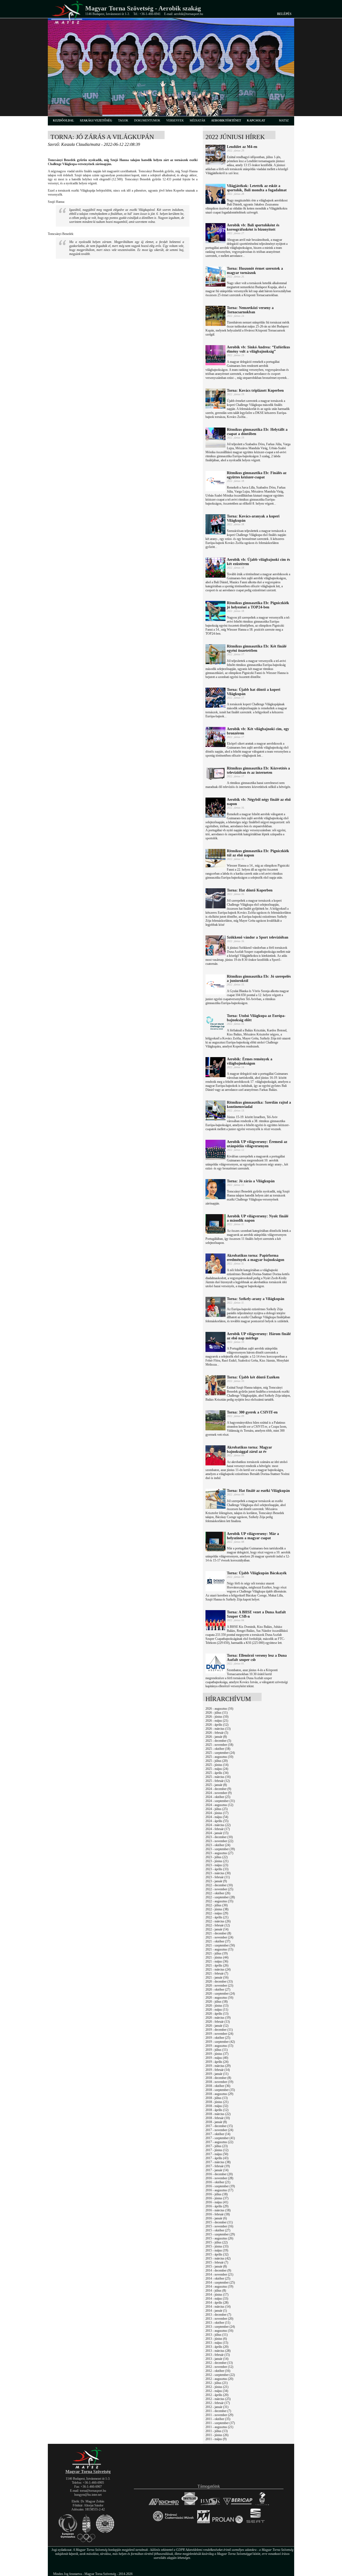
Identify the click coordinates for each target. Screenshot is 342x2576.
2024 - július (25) (217, 1809)
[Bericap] (238, 2505)
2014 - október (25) (218, 2278)
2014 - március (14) (218, 2307)
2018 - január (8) (216, 2122)
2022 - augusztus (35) (219, 1901)
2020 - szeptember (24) (220, 1994)
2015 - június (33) (217, 2246)
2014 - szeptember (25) (220, 2282)
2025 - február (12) (218, 1781)
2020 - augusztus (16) (219, 1998)
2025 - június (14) (217, 1765)
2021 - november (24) (219, 1937)
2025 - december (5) (218, 1741)
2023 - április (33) (217, 1869)
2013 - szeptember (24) (220, 2327)
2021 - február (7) (217, 1973)
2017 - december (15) (219, 2126)
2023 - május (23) (217, 1865)
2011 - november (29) (219, 2415)
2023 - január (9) (216, 1881)
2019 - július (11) (217, 2050)
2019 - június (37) (217, 2054)
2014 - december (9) (218, 2270)
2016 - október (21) (218, 2182)
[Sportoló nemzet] (203, 2523)
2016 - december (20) (219, 2174)
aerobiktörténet (226, 120)
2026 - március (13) (218, 1729)
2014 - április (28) (217, 2303)
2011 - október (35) (218, 2419)
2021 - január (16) (217, 1977)
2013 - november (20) (219, 2319)
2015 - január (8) (216, 2266)
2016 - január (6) (216, 2218)
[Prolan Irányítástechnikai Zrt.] (228, 2523)
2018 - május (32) (217, 2106)
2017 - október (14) (218, 2134)
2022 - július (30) (217, 1905)
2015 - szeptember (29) (220, 2234)
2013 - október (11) (218, 2323)
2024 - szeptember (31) (220, 1801)
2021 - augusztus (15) (219, 1949)
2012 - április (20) (217, 2395)
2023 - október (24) (218, 1845)
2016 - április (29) (217, 2206)
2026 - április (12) (217, 1725)
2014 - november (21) (219, 2274)
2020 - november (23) (219, 1986)
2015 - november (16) (219, 2226)
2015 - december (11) (219, 2222)
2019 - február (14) (218, 2070)
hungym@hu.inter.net (88, 2495)
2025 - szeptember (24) (220, 1753)
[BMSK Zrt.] (210, 2505)
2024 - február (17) (218, 1829)
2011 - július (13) (217, 2431)
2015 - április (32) (217, 2254)
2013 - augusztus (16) (219, 2331)
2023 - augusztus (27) (219, 1853)
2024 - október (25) (218, 1797)
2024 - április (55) (217, 1821)
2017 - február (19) (218, 2166)
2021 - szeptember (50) (220, 1945)
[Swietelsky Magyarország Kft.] (190, 2505)
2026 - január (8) (216, 1737)
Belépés (284, 14)
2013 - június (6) (216, 2339)
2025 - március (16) (218, 1777)
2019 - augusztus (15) (219, 2046)
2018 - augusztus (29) (219, 2094)
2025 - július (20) (217, 1761)
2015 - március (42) (218, 2258)
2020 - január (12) (217, 2026)
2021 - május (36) (217, 1961)
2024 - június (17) (217, 1813)
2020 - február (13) (218, 2022)
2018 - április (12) (217, 2110)
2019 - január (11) (217, 2074)
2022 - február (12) (218, 1925)
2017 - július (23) (217, 2146)
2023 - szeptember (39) (220, 1849)
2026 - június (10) (217, 1717)
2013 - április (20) (217, 2347)
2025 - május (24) (217, 1769)
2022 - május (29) (217, 1913)
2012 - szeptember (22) (220, 2375)
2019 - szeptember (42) (220, 2042)
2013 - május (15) (217, 2343)
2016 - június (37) (217, 2198)
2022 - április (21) (217, 1917)
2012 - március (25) (218, 2399)
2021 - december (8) (218, 1933)
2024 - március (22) (218, 1825)
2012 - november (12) (219, 2367)
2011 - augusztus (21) (219, 2427)
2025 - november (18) (219, 1745)
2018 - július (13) (217, 2098)
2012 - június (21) (217, 2387)
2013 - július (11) (217, 2335)
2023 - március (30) (218, 1873)
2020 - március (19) (218, 2018)
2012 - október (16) (218, 2371)
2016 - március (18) (218, 2210)
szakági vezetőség (96, 120)
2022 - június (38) (217, 1909)
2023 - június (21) (217, 1861)
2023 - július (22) (217, 1857)
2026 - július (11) (217, 1713)
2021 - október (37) (218, 1941)
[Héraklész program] (262, 2505)
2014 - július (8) (216, 2291)
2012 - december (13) (219, 2363)
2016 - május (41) (217, 2202)
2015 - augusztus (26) (219, 2238)
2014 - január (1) (216, 2311)
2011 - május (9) (216, 2439)
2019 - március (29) (218, 2066)
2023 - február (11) (218, 1877)
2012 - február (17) (218, 2403)
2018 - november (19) (219, 2082)
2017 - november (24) (219, 2130)
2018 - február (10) (218, 2118)
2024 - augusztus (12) (219, 1805)
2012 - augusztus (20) (219, 2379)
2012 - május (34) (217, 2391)
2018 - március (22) (218, 2114)
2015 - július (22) (217, 2242)
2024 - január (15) (217, 1833)
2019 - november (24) (219, 2034)
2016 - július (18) (217, 2194)
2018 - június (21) (217, 2102)
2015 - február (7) (217, 2262)
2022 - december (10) (219, 1885)
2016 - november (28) (219, 2178)
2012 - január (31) (217, 2407)
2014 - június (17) (217, 2295)
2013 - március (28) (218, 2351)
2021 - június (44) (217, 1957)
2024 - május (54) (217, 1817)
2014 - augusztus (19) (219, 2287)
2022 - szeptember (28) (220, 1897)
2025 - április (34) (217, 1773)
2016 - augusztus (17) (219, 2190)
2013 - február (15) (218, 2355)
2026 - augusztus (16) (219, 1709)
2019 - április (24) (217, 2062)
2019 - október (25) (218, 2038)
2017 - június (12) (217, 2150)
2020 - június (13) (217, 2006)
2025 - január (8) (216, 1785)
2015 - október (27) (218, 2230)
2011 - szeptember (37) (220, 2423)
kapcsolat (256, 120)
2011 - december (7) (218, 2411)
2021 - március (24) (218, 1969)
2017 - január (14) (217, 2170)
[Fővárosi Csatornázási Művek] (173, 2523)
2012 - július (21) (217, 2383)
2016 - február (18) (218, 2214)
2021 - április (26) (217, 1965)
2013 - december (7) (218, 2315)
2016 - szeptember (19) (220, 2186)
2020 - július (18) (217, 2002)
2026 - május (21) (217, 1721)
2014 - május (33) (217, 2299)
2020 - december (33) (219, 1981)
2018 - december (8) (218, 2078)
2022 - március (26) (218, 1921)
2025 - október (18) (218, 1749)
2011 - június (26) (217, 2435)
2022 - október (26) (218, 1893)
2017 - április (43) (217, 2158)
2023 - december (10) (219, 1837)
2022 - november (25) (219, 1889)
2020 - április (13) (217, 2014)
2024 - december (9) (218, 1789)
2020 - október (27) (218, 1990)
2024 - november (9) (219, 1793)
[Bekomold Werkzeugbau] (164, 2505)
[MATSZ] (88, 2468)
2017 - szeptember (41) (220, 2138)
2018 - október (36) (218, 2086)
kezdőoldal (63, 120)
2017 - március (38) (218, 2162)
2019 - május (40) (217, 2058)
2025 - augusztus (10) (219, 1757)
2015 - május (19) (217, 2250)
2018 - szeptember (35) (220, 2090)
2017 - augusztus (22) (219, 2142)
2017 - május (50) (217, 2154)
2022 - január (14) (217, 1929)
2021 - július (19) (217, 1953)
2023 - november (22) (219, 1841)
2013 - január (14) (217, 2359)
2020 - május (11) (217, 2010)
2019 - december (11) (219, 2030)
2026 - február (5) (217, 1733)
